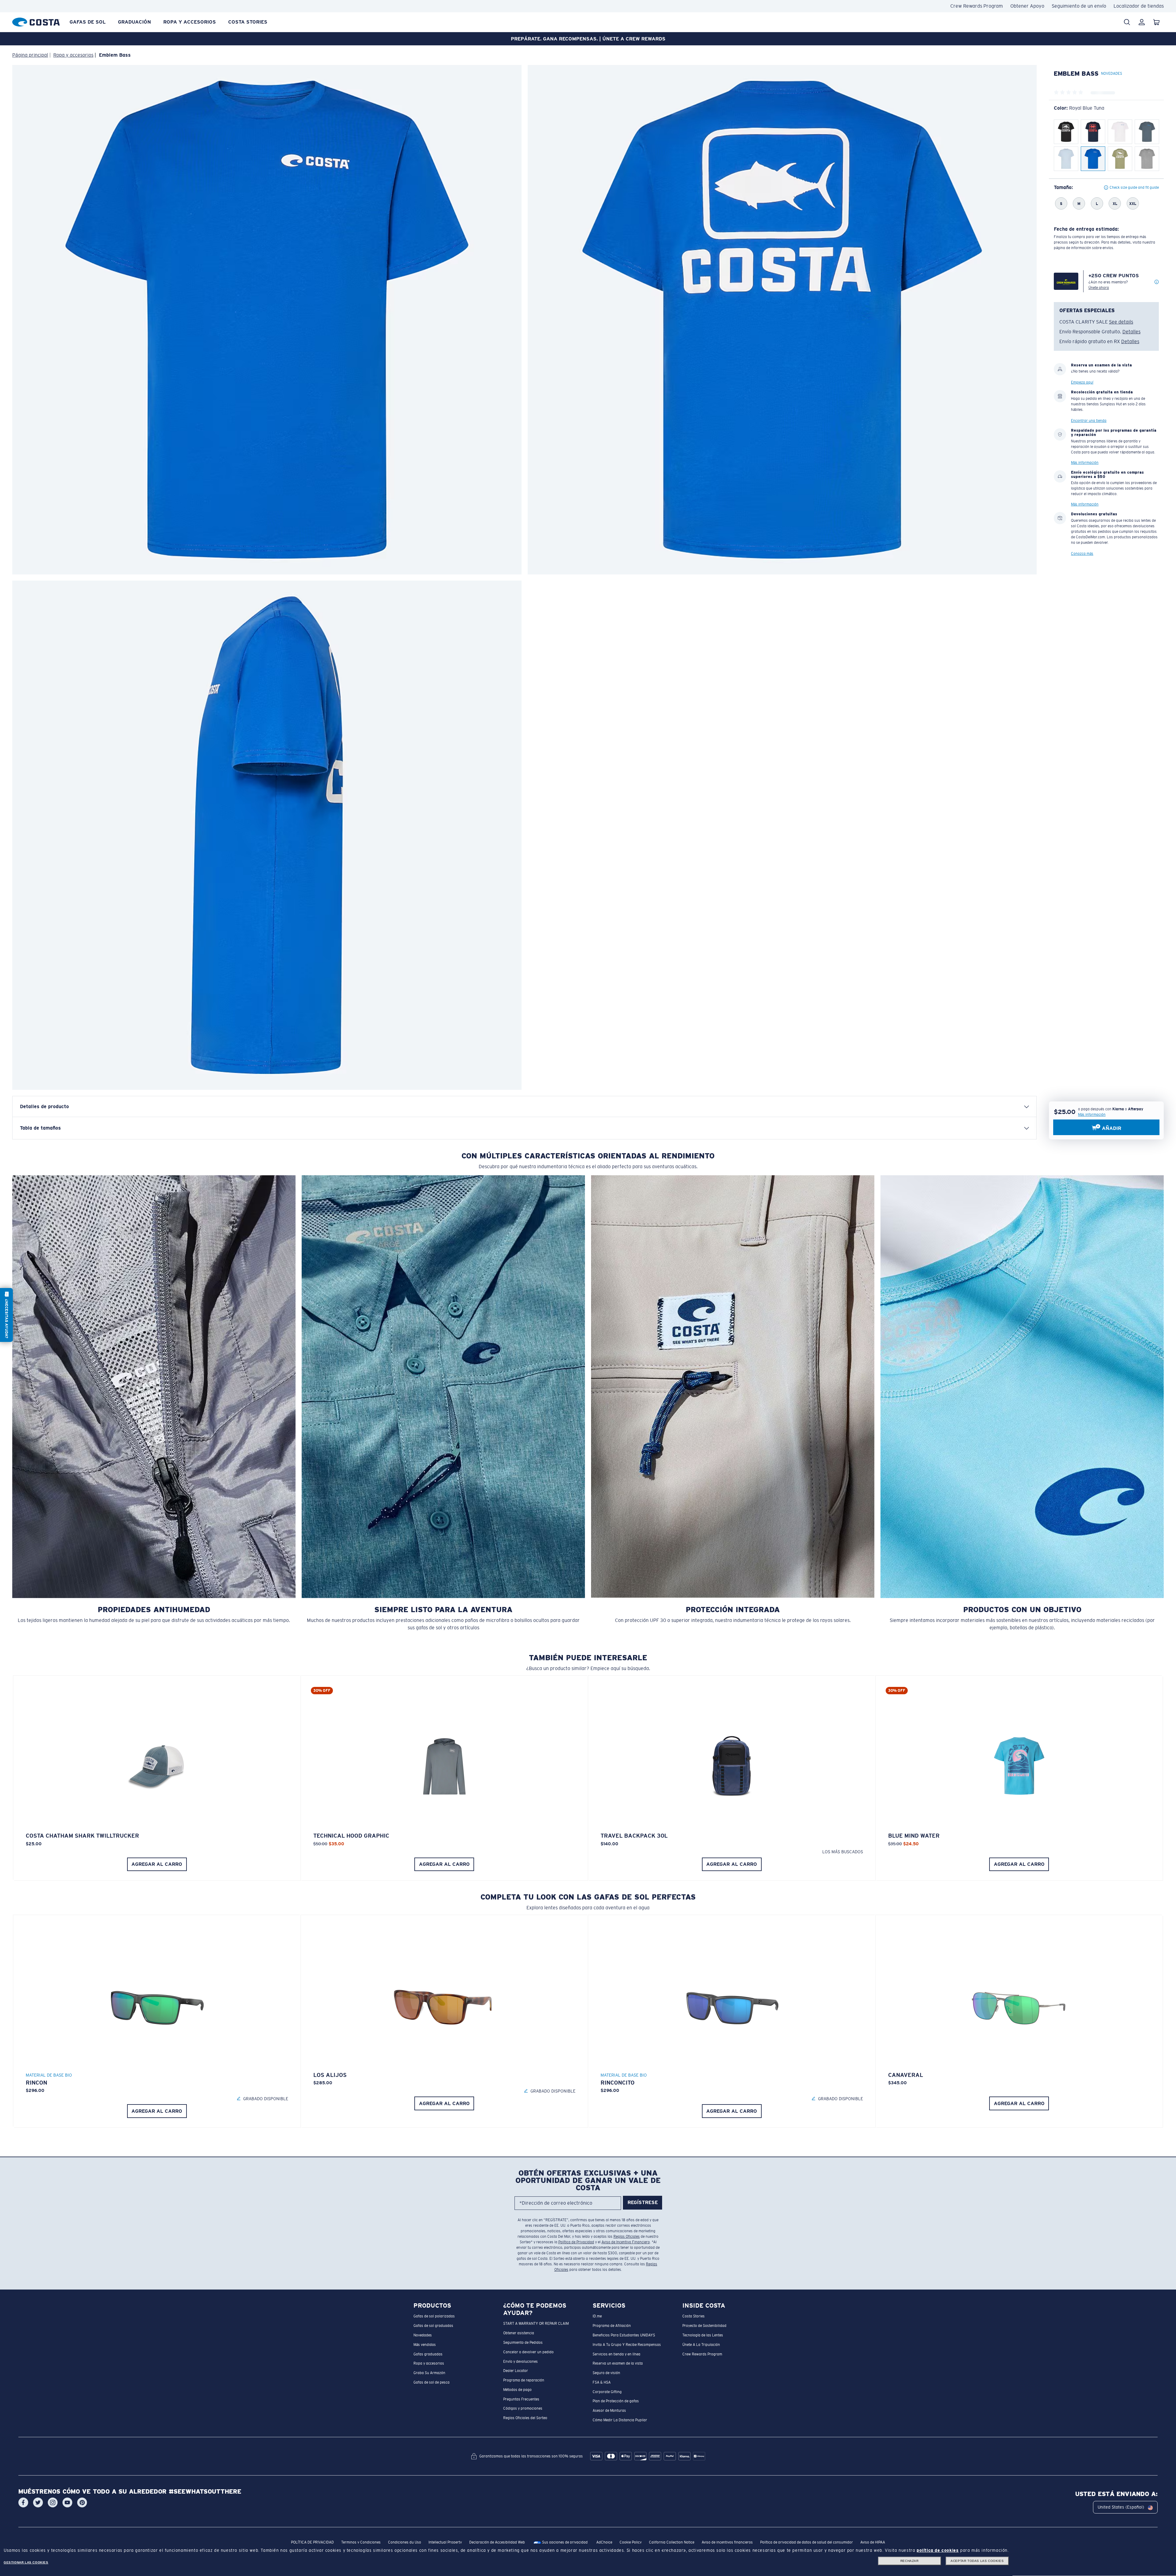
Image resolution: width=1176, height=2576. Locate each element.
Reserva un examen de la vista (618, 2364)
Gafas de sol (88, 22)
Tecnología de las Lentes (703, 2335)
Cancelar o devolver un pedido (528, 2352)
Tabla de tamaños (40, 1128)
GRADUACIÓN (134, 22)
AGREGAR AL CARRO (157, 1864)
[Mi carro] (1156, 22)
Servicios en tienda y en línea (616, 2354)
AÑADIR (1111, 1128)
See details (1121, 322)
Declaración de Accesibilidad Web (497, 2543)
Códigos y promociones (523, 2409)
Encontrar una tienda (1089, 421)
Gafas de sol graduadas (433, 2326)
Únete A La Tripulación (701, 2345)
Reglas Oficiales (627, 2237)
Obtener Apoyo (1027, 6)
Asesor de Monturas (609, 2411)
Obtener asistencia (519, 2333)
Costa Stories (248, 22)
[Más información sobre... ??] (1157, 282)
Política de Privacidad (576, 2242)
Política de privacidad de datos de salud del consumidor (807, 2543)
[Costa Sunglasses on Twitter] (38, 2503)
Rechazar (910, 2561)
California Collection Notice (672, 2543)
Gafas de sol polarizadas (434, 2317)
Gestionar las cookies (26, 2562)
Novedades (423, 2335)
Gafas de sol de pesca (432, 2382)
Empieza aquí (1082, 383)
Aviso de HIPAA (873, 2543)
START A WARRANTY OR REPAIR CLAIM (536, 2324)
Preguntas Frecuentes (521, 2399)
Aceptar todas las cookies (977, 2561)
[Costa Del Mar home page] (36, 21)
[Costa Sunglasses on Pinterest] (82, 2503)
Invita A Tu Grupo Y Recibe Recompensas (627, 2345)
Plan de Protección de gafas (616, 2401)
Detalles (1131, 332)
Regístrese (643, 2203)
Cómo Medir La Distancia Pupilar (620, 2420)
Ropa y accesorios (190, 22)
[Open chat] (6, 1315)
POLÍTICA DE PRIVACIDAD (312, 2543)
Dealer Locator (516, 2371)
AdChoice (604, 2543)
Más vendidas (425, 2345)
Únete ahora (1099, 288)
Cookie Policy (631, 2543)
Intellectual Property (445, 2543)
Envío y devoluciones (520, 2362)
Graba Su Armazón (429, 2373)
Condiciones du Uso (405, 2543)
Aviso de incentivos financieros (727, 2543)
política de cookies (938, 2550)
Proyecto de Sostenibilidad (704, 2326)
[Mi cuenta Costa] (1142, 22)
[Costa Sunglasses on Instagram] (53, 2503)
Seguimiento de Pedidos (523, 2343)
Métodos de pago (517, 2390)
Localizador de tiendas (1139, 6)
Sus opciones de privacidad (564, 2543)
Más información (1092, 1115)
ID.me (597, 2317)
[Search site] (1127, 22)
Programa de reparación (524, 2380)
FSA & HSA (602, 2382)
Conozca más (1082, 554)
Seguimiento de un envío (1079, 6)
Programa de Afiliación (612, 2326)
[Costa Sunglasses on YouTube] (67, 2503)
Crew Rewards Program (977, 6)
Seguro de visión (606, 2373)
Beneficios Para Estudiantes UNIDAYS (624, 2335)
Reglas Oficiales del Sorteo (525, 2418)
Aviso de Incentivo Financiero (626, 2242)
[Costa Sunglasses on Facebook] (23, 2503)
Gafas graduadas (428, 2354)
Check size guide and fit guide (1134, 188)
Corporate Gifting (607, 2392)
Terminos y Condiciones (361, 2543)
